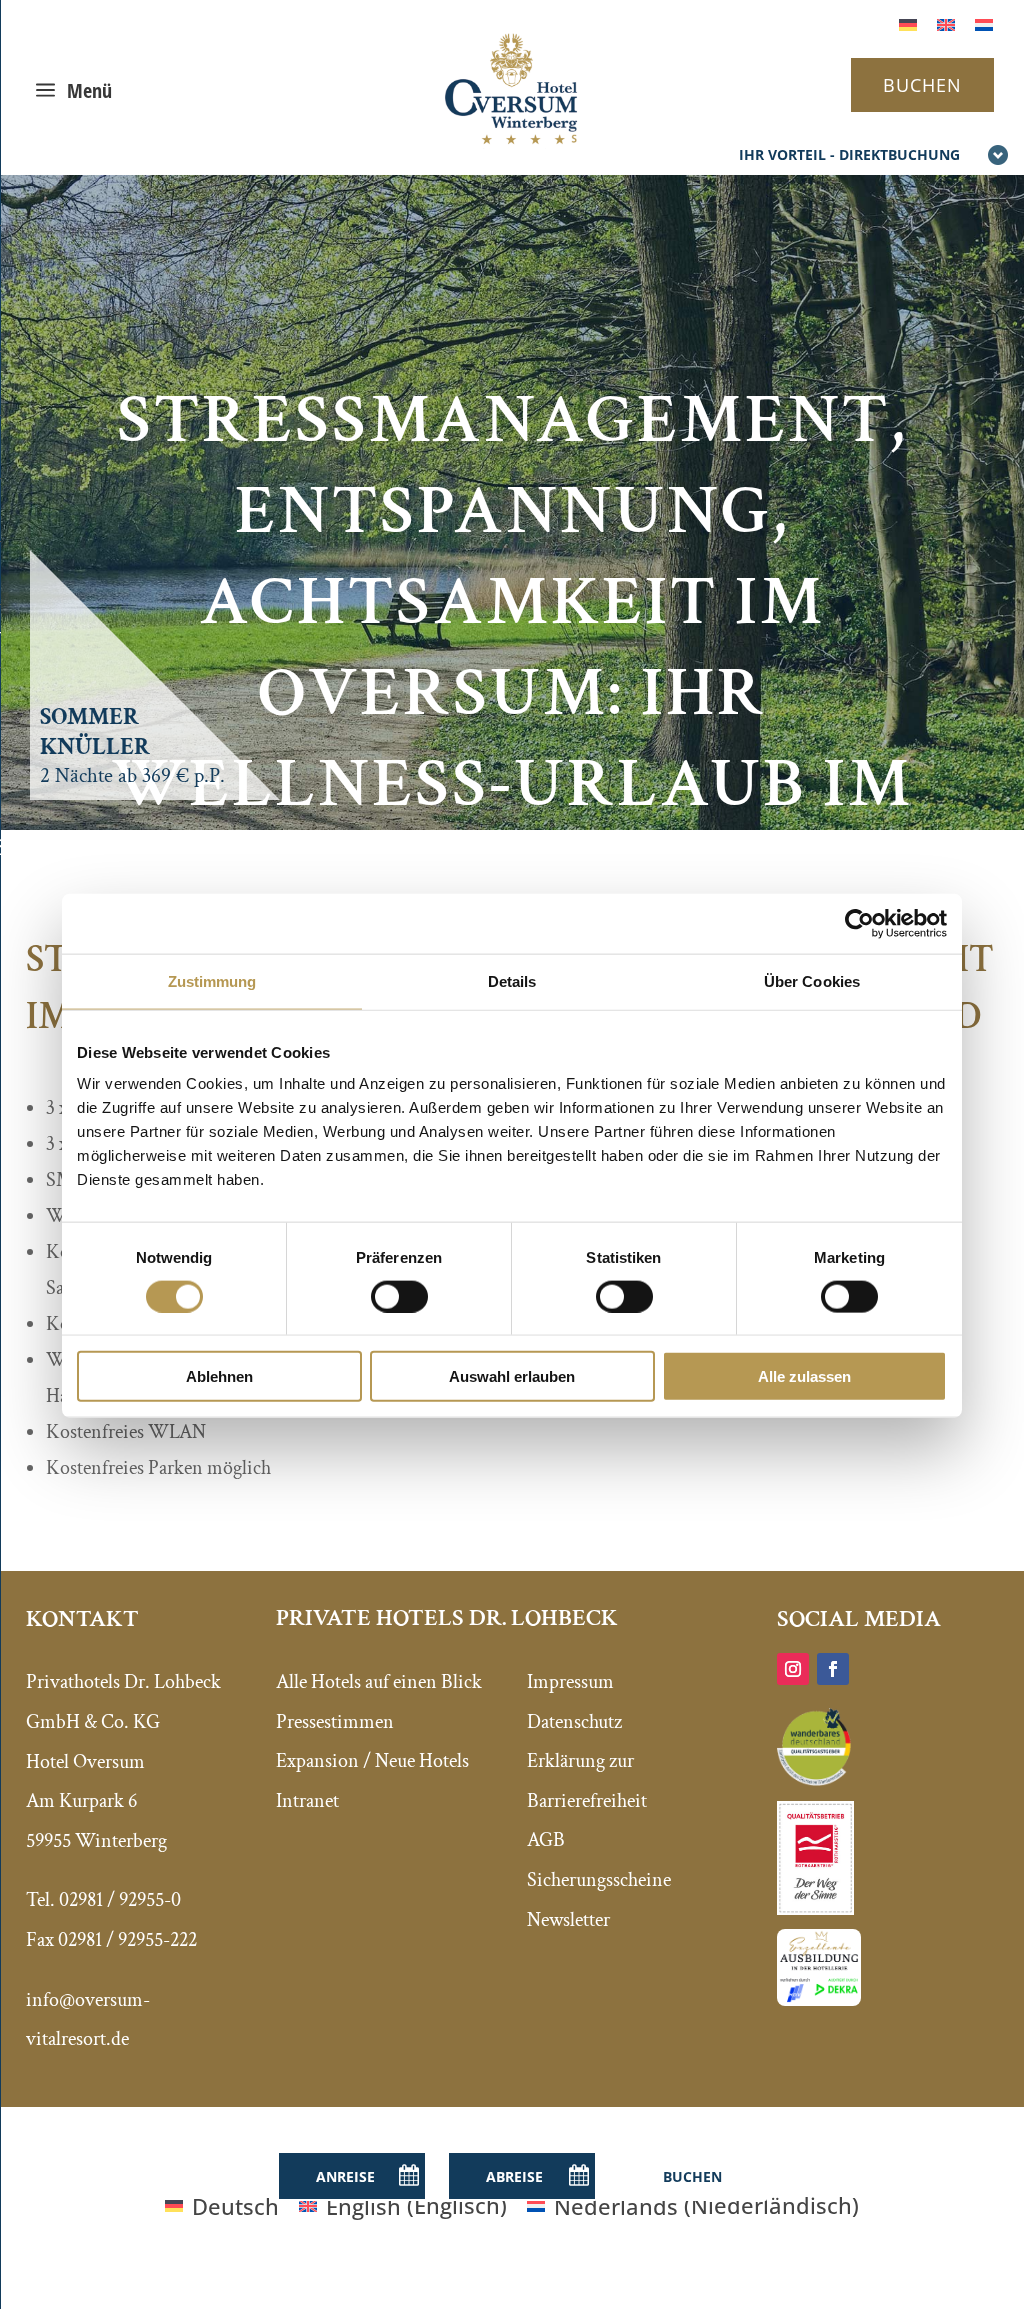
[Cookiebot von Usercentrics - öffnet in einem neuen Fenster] (859, 923)
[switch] (399, 1296)
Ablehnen (219, 1376)
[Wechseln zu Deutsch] (908, 22)
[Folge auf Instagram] (793, 1669)
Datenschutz (574, 1722)
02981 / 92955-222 (127, 1940)
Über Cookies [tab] (812, 980)
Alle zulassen (804, 1376)
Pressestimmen (335, 1722)
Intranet (307, 1801)
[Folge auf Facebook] (833, 1669)
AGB (546, 1840)
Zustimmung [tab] (212, 980)
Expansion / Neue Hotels (372, 1761)
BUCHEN (922, 85)
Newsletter (568, 1920)
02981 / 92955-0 (120, 1900)
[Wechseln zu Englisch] (946, 22)
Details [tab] (512, 980)
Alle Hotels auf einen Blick (379, 1682)
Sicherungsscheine (599, 1880)
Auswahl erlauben (512, 1376)
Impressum (570, 1682)
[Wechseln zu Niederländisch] (984, 22)
